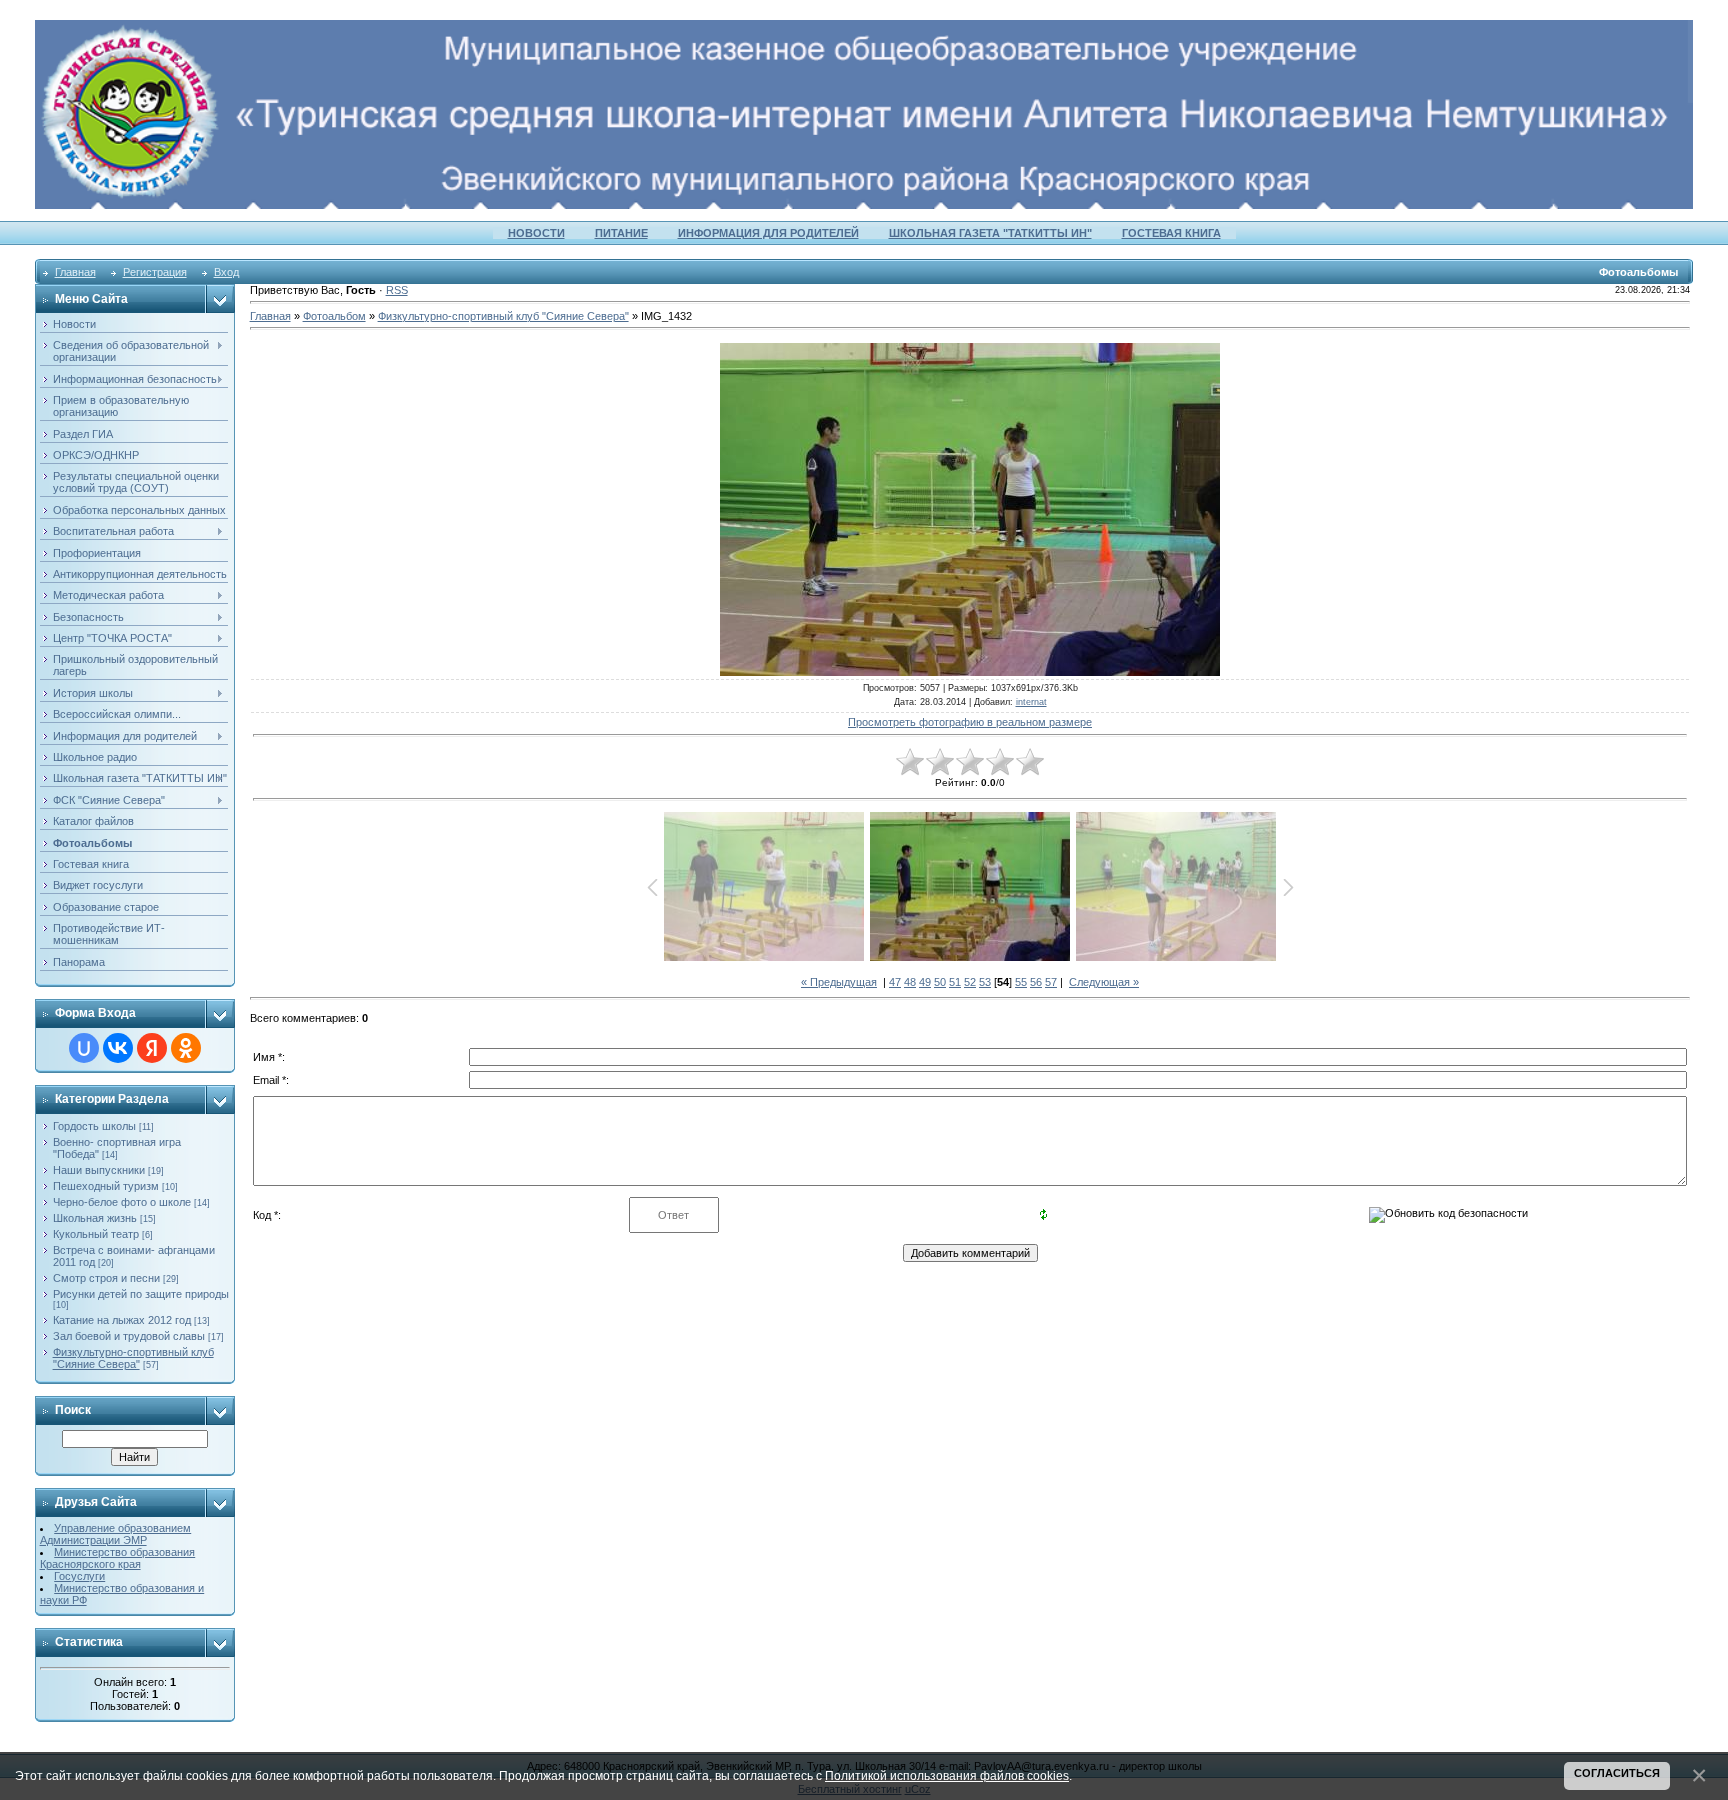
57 (1051, 982)
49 (925, 982)
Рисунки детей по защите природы (141, 1294)
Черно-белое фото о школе (122, 1202)
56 (1036, 982)
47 (895, 982)
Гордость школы (94, 1126)
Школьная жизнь (95, 1218)
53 (985, 982)
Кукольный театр (96, 1234)
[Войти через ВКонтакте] (118, 1048)
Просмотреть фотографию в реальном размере (970, 722)
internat (1031, 702)
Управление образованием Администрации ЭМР (116, 1534)
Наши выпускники (99, 1170)
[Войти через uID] (84, 1048)
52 (970, 982)
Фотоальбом (334, 316)
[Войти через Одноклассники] (186, 1048)
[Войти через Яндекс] (152, 1048)
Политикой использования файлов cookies (947, 1775)
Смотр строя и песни (106, 1278)
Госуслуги (79, 1576)
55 (1021, 982)
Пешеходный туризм (106, 1186)
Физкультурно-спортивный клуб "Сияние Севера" (133, 1358)
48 (910, 982)
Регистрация (155, 272)
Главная (75, 272)
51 (955, 982)
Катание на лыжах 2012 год (122, 1320)
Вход (226, 272)
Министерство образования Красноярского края (118, 1558)
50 (940, 982)
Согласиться (1617, 1773)
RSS (397, 290)
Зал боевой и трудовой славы (129, 1336)
